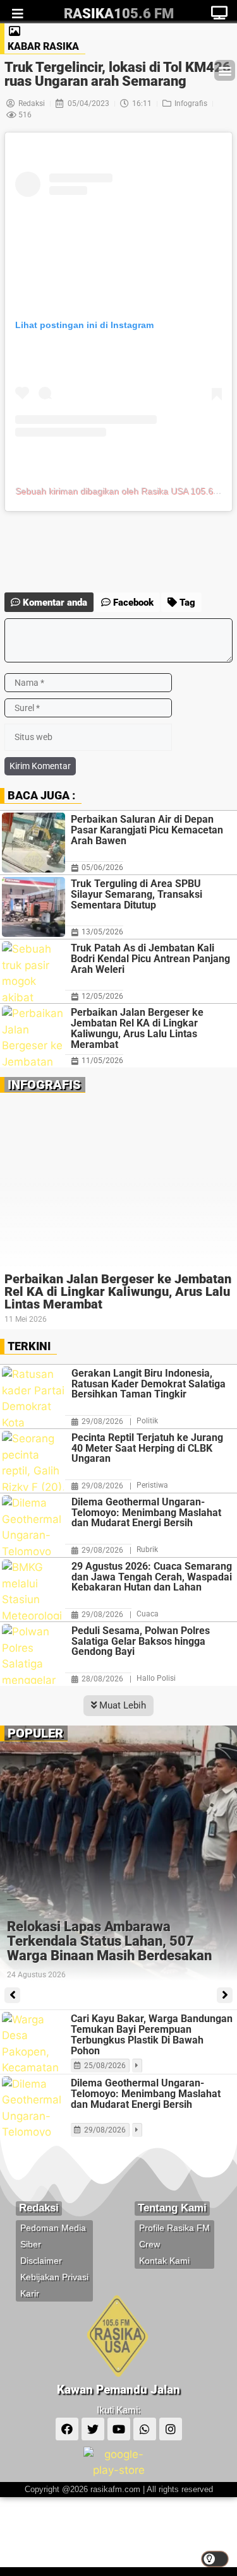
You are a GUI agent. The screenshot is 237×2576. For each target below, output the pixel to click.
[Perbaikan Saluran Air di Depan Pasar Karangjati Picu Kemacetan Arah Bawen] (33, 843)
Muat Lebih (121, 1705)
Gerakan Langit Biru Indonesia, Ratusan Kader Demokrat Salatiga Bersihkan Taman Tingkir (149, 1384)
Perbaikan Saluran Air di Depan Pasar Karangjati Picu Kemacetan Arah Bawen (147, 830)
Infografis (191, 103)
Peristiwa (152, 1485)
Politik (147, 1421)
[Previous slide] (12, 1995)
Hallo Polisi (156, 1678)
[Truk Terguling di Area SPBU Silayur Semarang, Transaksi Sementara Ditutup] (33, 907)
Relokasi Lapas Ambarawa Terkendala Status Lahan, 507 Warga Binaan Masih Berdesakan (109, 1941)
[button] (225, 70)
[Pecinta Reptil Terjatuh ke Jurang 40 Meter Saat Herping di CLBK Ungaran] (33, 1461)
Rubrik (147, 1550)
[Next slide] (225, 1995)
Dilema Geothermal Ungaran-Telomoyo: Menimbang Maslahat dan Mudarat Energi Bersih (146, 1513)
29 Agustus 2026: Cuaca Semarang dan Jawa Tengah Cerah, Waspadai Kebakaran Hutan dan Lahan (152, 1577)
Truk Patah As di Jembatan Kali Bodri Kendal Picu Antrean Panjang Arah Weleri (150, 959)
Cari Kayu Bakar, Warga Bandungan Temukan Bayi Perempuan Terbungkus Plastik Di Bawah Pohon (152, 2035)
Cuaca (148, 1614)
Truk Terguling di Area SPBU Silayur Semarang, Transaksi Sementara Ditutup (137, 894)
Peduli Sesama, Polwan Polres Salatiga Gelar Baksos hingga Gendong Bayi (141, 1642)
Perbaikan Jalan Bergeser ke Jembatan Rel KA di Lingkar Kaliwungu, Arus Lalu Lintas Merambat (137, 1028)
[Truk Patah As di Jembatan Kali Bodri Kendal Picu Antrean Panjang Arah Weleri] (33, 971)
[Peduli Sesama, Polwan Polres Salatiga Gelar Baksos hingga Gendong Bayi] (33, 1654)
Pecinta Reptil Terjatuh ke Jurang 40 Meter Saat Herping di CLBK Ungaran (147, 1449)
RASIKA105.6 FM (119, 14)
